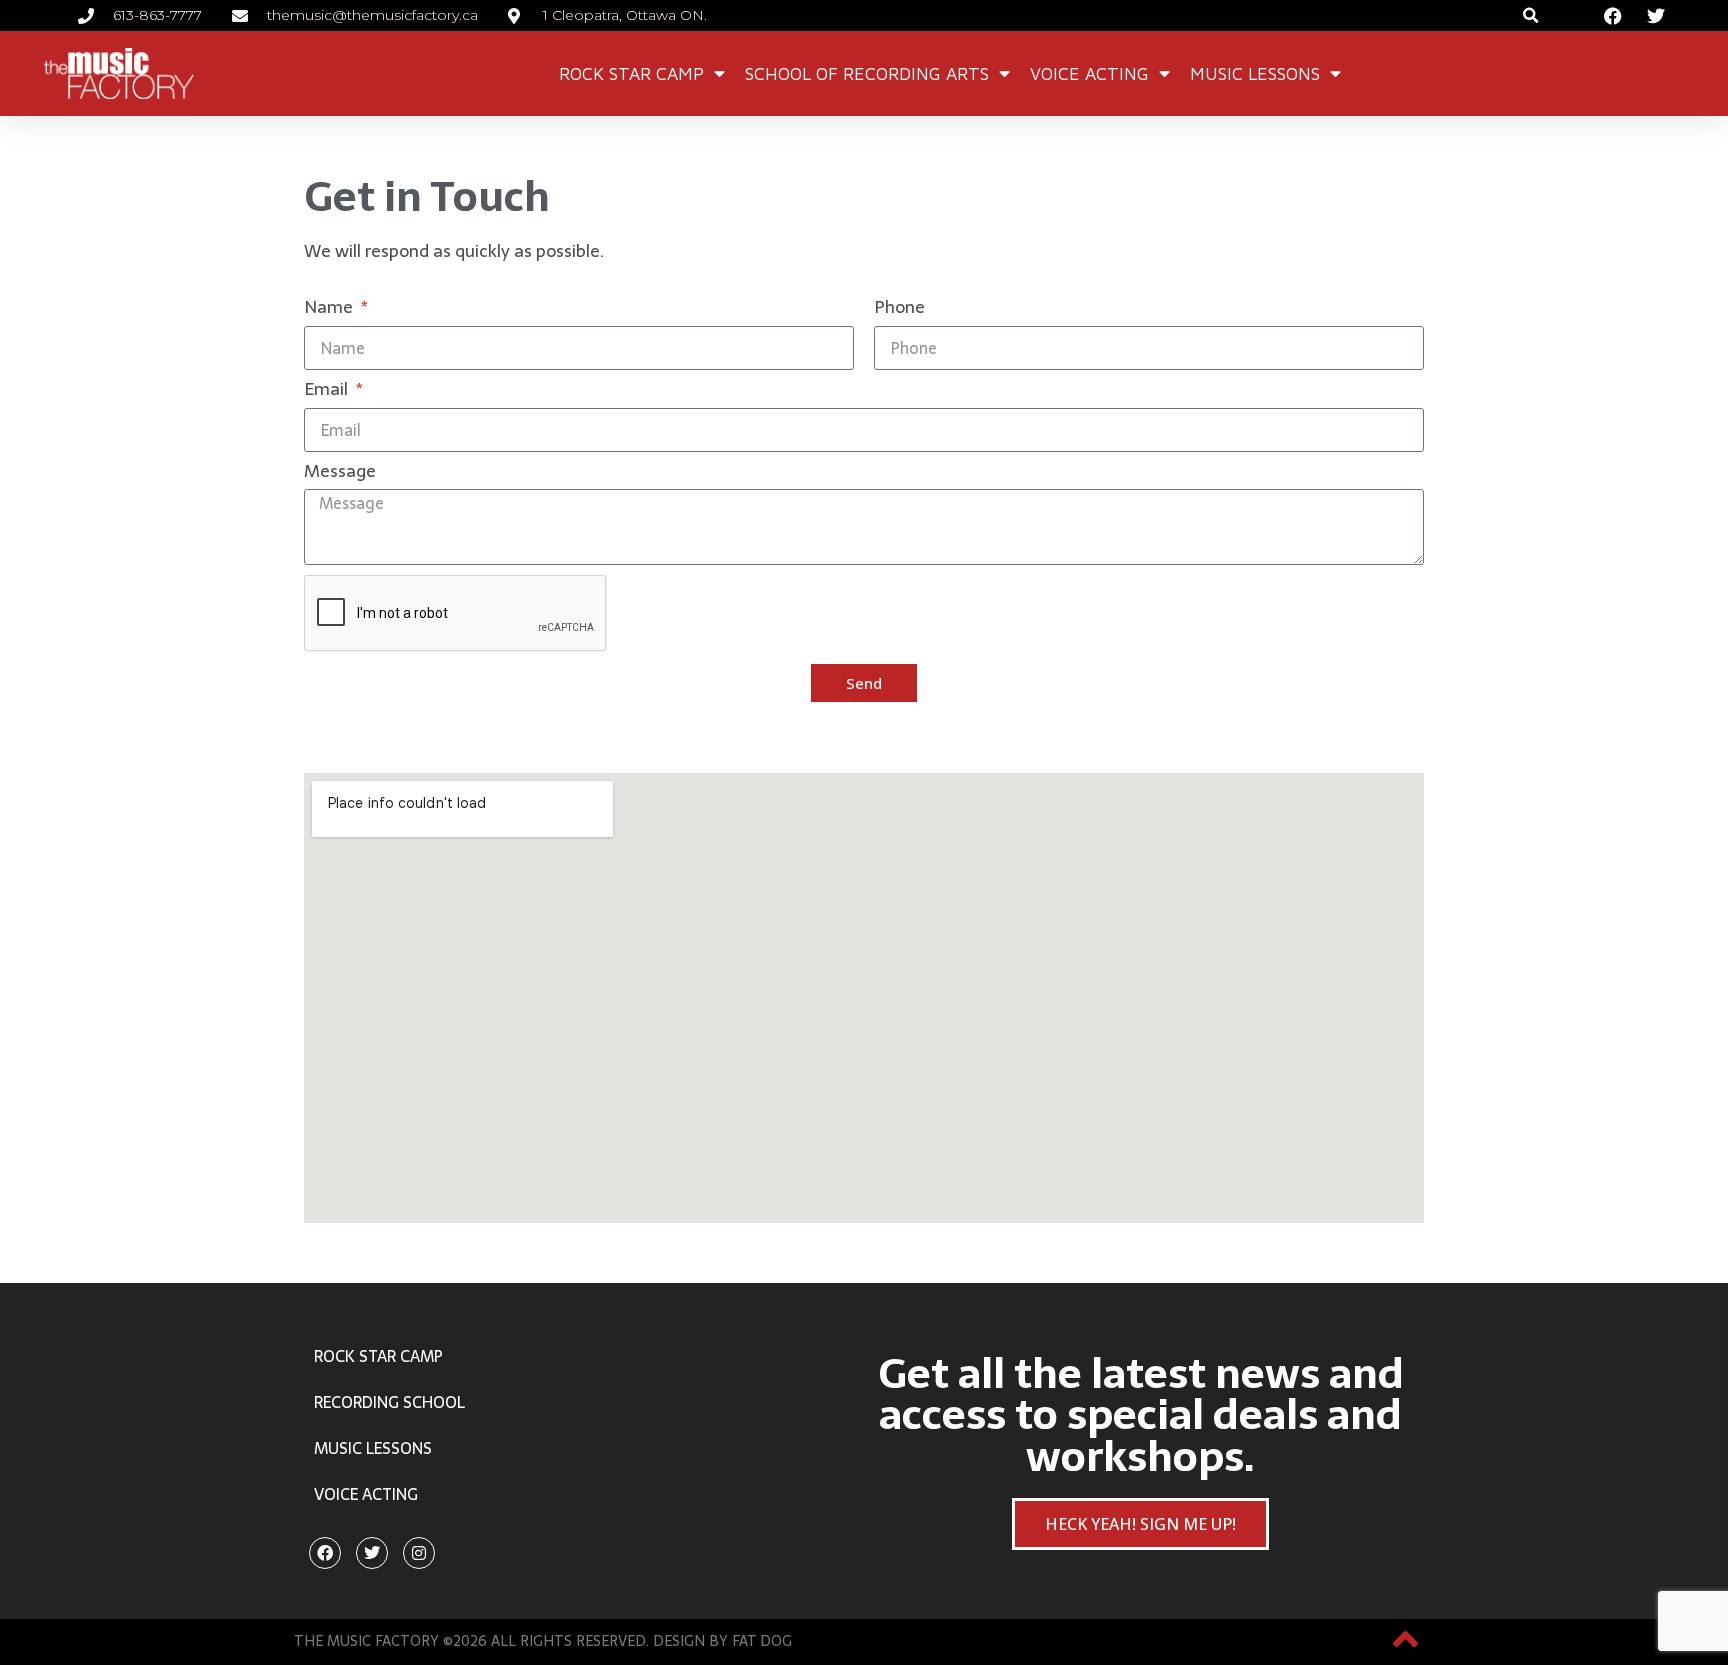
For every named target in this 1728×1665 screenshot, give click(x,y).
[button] (1531, 15)
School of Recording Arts (867, 73)
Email (328, 391)
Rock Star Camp (631, 73)
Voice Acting (1089, 73)
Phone (899, 309)
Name (330, 309)
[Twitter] (372, 1553)
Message (340, 473)
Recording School (389, 1402)
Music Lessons (1255, 73)
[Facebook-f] (325, 1553)
